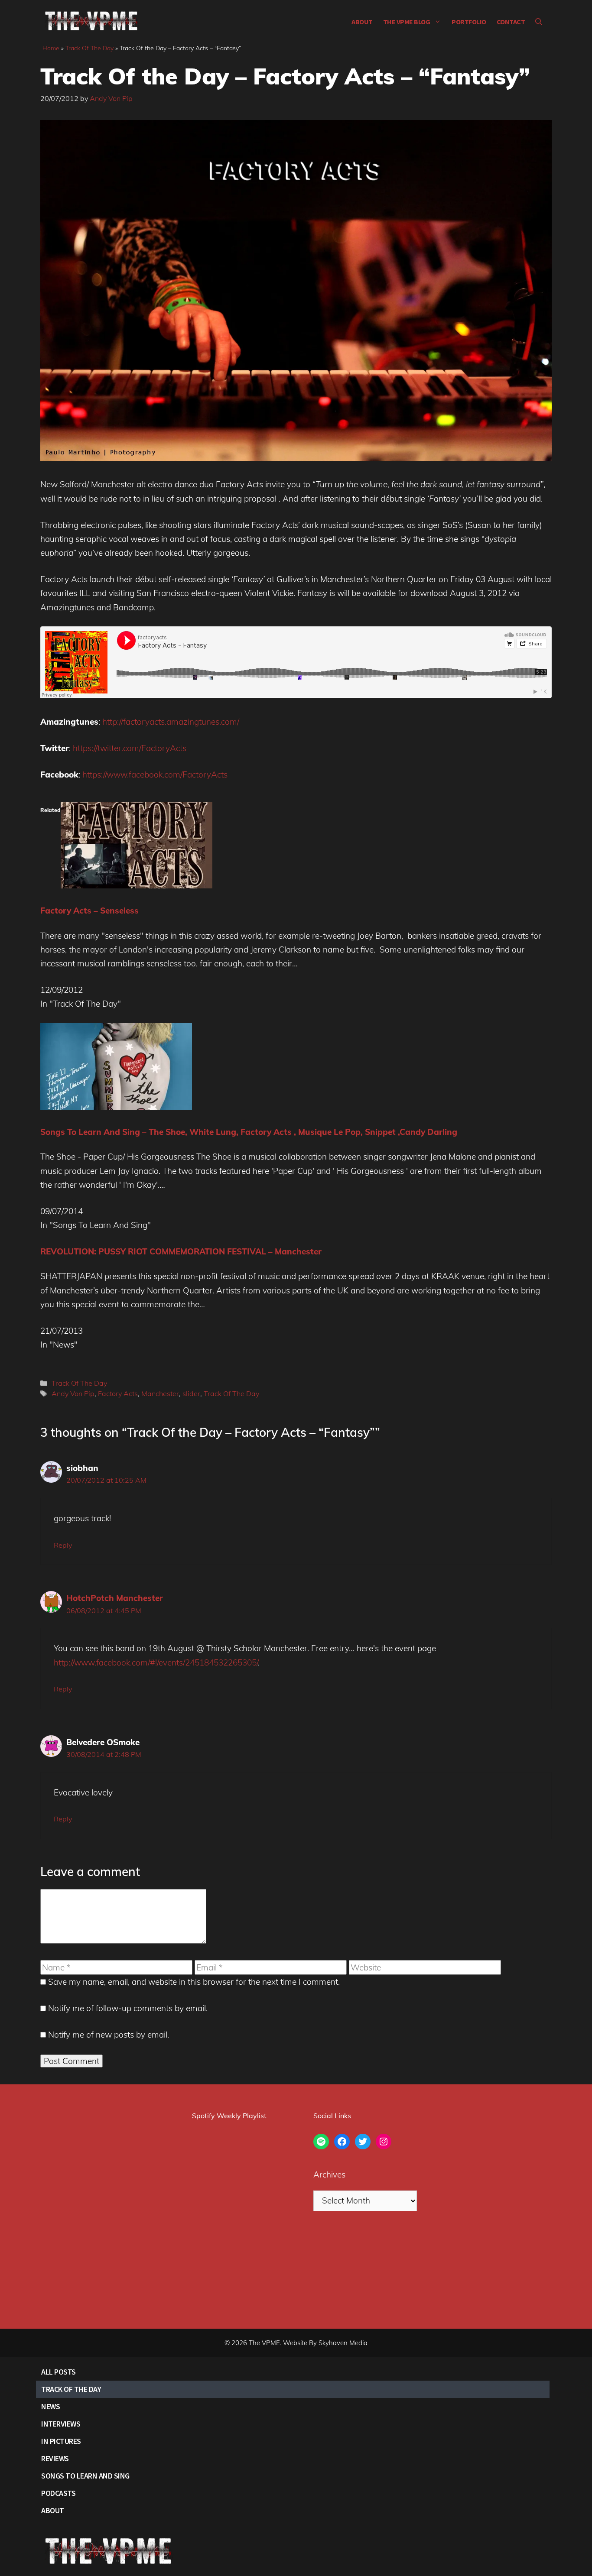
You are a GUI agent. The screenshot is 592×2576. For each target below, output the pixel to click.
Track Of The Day (89, 48)
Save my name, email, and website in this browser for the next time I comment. (194, 1982)
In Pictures (61, 2441)
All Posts (59, 2372)
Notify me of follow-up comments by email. (128, 2008)
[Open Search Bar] (539, 22)
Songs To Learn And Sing (85, 2476)
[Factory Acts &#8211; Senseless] (137, 885)
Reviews (55, 2458)
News (50, 2406)
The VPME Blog (407, 22)
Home (51, 48)
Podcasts (58, 2493)
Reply (63, 1545)
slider (191, 1393)
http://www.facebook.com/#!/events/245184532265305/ (156, 1662)
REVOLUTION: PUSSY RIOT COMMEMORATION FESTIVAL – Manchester (181, 1251)
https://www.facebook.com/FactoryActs (155, 774)
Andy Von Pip (73, 1393)
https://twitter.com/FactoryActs (130, 748)
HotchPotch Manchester (115, 1598)
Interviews (61, 2424)
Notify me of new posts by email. (109, 2035)
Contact (511, 22)
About (362, 22)
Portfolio (469, 22)
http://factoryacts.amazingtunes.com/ (171, 722)
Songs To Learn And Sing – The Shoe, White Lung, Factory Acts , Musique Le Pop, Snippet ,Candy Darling (249, 1132)
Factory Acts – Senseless (89, 911)
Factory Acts (118, 1393)
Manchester (160, 1393)
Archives (329, 2174)
